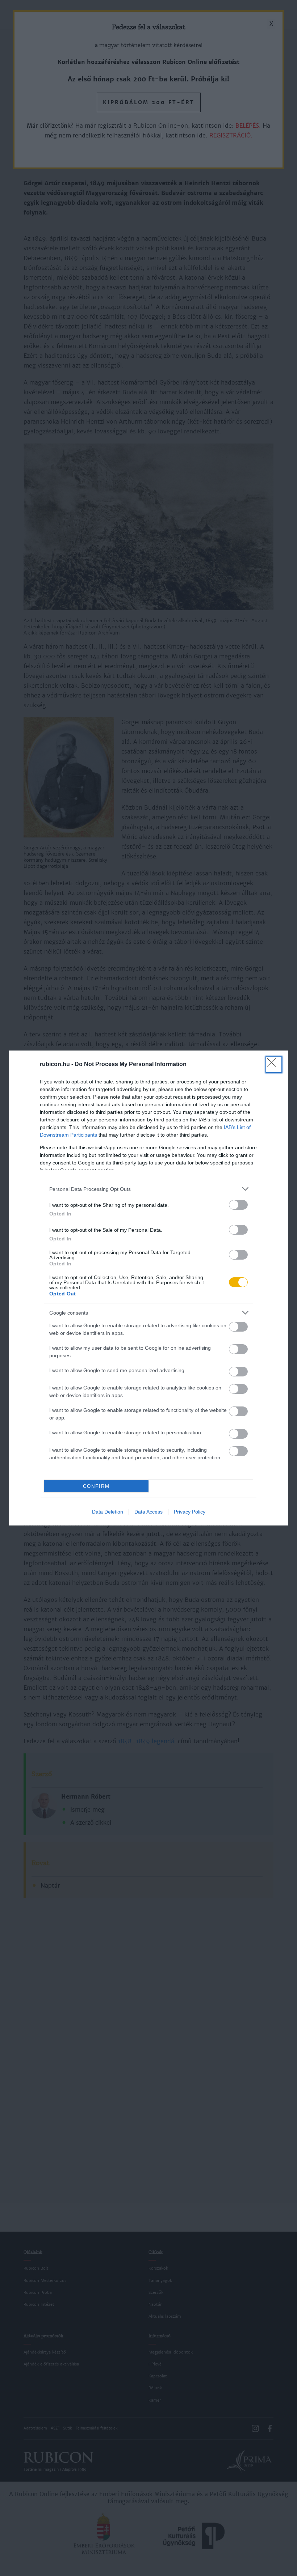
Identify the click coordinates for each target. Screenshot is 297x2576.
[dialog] (148, 1288)
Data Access (148, 1512)
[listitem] (148, 1189)
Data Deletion (108, 1512)
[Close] (274, 1065)
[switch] (238, 1205)
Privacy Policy (190, 1512)
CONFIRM (96, 1486)
